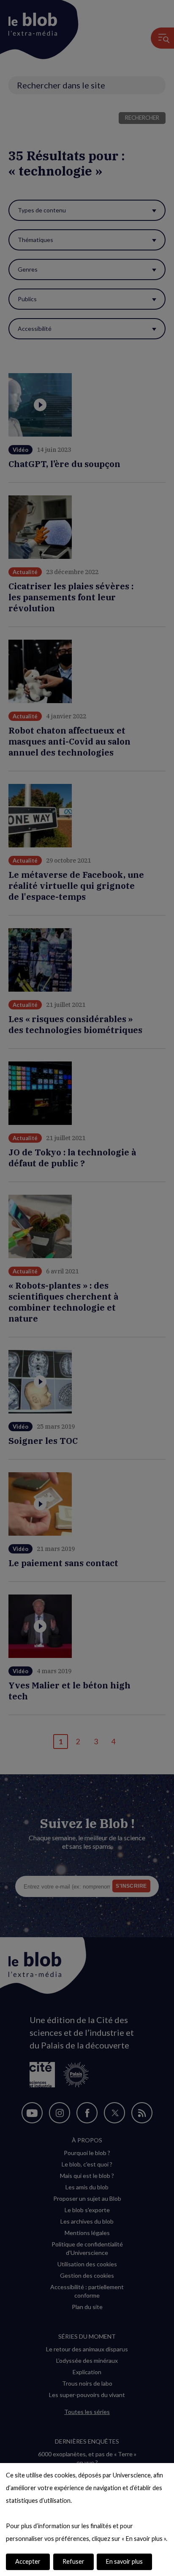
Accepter (28, 2561)
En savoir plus (124, 2561)
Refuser (73, 2561)
